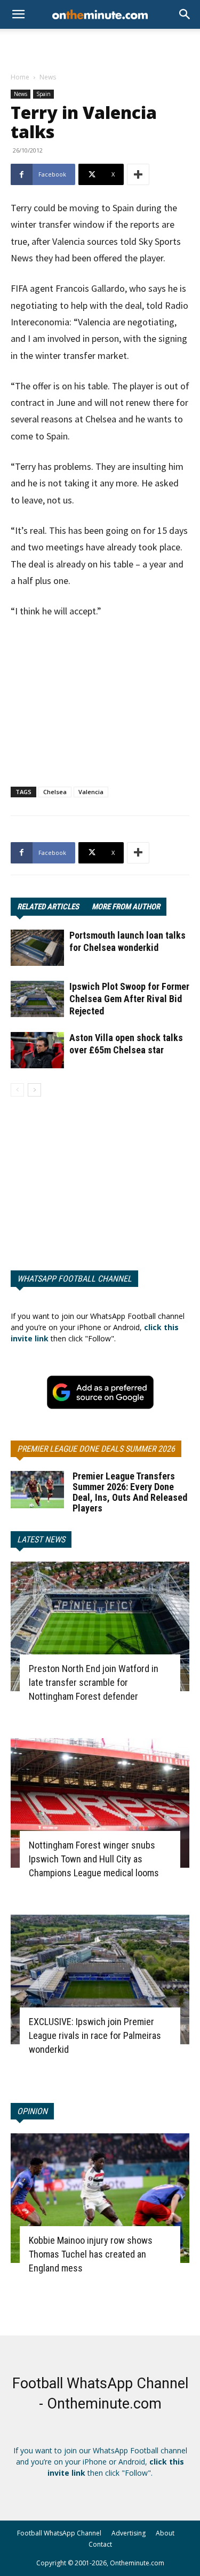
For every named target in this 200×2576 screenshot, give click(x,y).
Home (20, 77)
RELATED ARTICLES (48, 907)
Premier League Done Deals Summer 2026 (96, 1449)
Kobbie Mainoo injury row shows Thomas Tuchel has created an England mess (91, 2254)
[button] (185, 14)
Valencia (91, 792)
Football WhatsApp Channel (59, 2533)
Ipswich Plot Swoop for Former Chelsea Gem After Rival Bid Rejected (129, 999)
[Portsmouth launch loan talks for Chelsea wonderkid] (37, 948)
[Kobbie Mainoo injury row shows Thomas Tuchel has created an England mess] (100, 2198)
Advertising (129, 2533)
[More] (138, 174)
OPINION (32, 2111)
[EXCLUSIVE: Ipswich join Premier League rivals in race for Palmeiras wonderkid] (100, 1979)
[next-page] (34, 1090)
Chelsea (55, 792)
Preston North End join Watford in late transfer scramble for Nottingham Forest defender (94, 1682)
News (48, 77)
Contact (100, 2544)
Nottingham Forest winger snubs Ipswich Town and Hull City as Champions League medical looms (94, 1859)
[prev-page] (17, 1090)
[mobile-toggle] (18, 14)
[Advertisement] (100, 47)
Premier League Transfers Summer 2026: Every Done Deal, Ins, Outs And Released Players (130, 1492)
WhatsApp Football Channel (74, 1279)
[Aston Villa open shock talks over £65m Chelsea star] (37, 1050)
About (165, 2533)
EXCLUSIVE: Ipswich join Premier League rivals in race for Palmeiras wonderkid (95, 2035)
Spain (43, 94)
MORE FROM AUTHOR (126, 907)
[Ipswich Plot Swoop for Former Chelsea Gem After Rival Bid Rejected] (37, 999)
